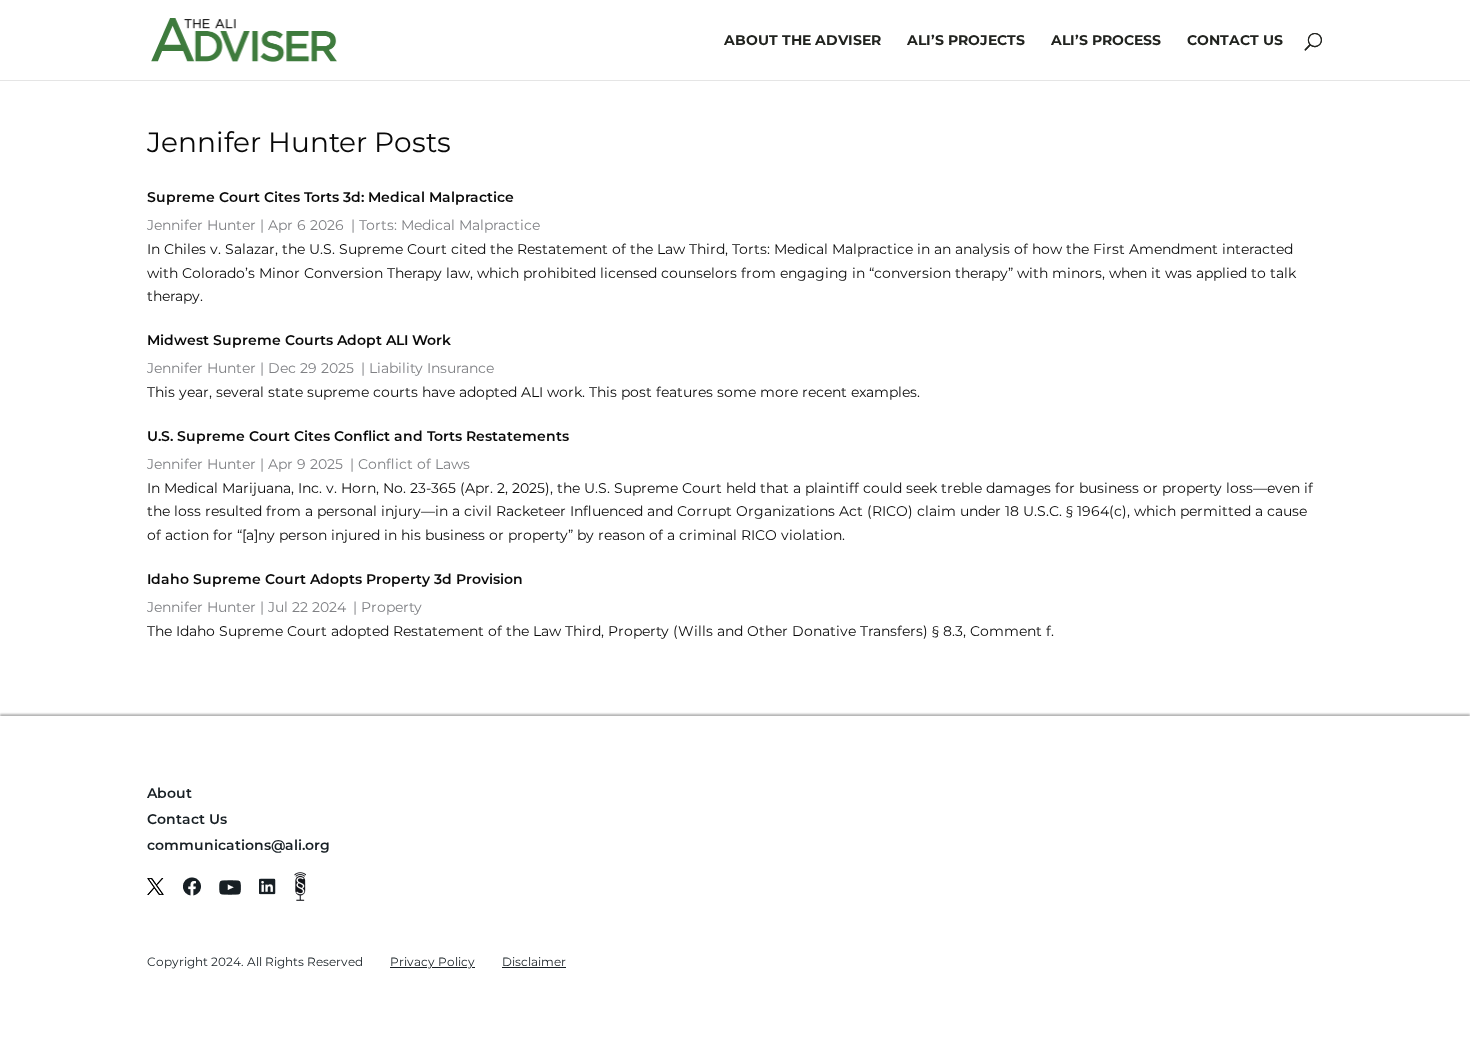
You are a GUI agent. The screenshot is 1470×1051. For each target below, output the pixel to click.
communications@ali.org (238, 845)
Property (391, 607)
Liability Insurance (431, 368)
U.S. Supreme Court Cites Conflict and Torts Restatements (358, 436)
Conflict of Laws (414, 464)
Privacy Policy (432, 961)
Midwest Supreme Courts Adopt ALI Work (299, 340)
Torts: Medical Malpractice (449, 225)
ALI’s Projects (966, 41)
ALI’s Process (1106, 41)
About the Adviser (802, 41)
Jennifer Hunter (201, 225)
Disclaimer (534, 961)
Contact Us (1235, 41)
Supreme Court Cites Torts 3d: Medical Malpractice (330, 197)
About (169, 793)
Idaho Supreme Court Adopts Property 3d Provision (335, 579)
